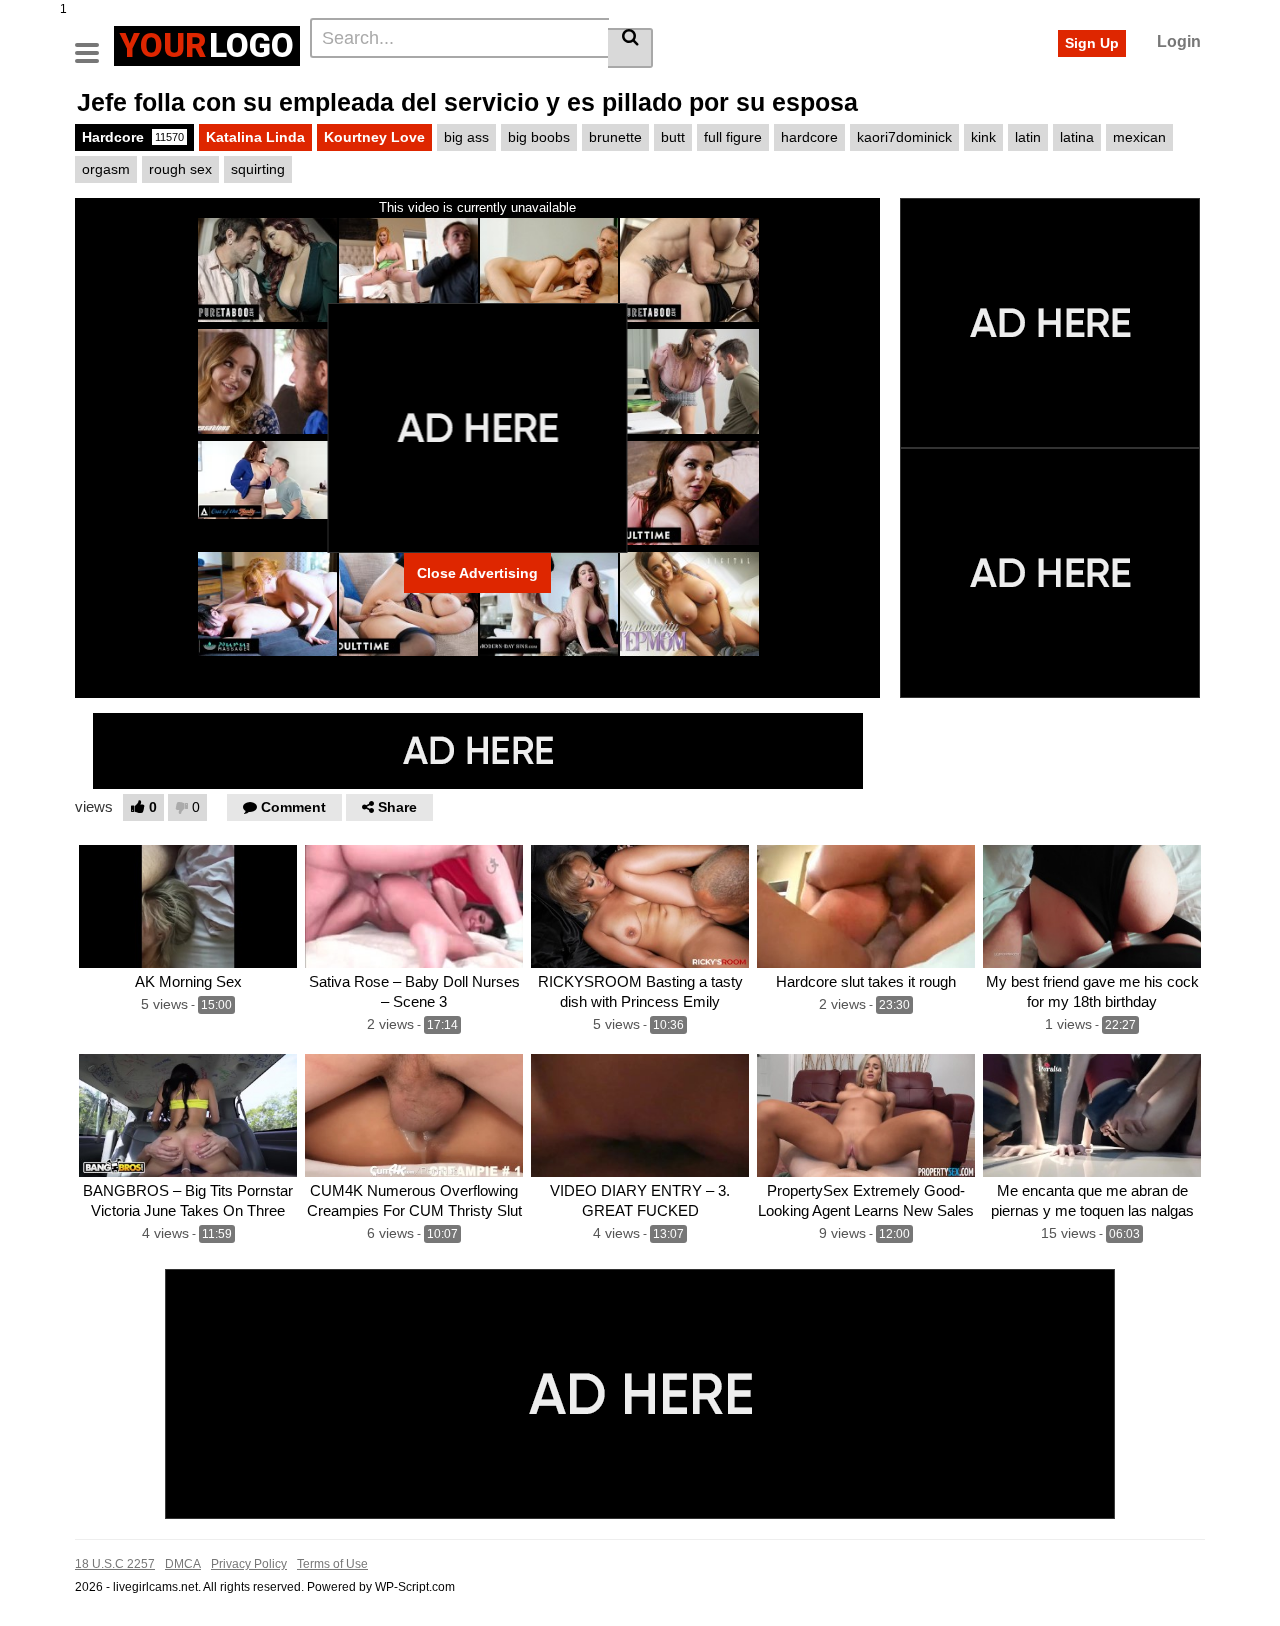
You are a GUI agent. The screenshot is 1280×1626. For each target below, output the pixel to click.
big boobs (539, 137)
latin (1028, 137)
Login (1179, 41)
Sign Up (1092, 43)
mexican (1139, 137)
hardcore (809, 137)
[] (630, 48)
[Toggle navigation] (94, 43)
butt (673, 137)
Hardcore (133, 137)
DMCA (183, 1564)
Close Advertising (477, 573)
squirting (258, 169)
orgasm (106, 169)
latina (1077, 137)
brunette (615, 137)
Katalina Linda (255, 137)
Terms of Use (332, 1564)
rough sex (180, 169)
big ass (466, 137)
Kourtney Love (374, 137)
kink (983, 137)
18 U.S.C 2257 (115, 1564)
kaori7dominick (904, 137)
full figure (733, 137)
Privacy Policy (249, 1564)
